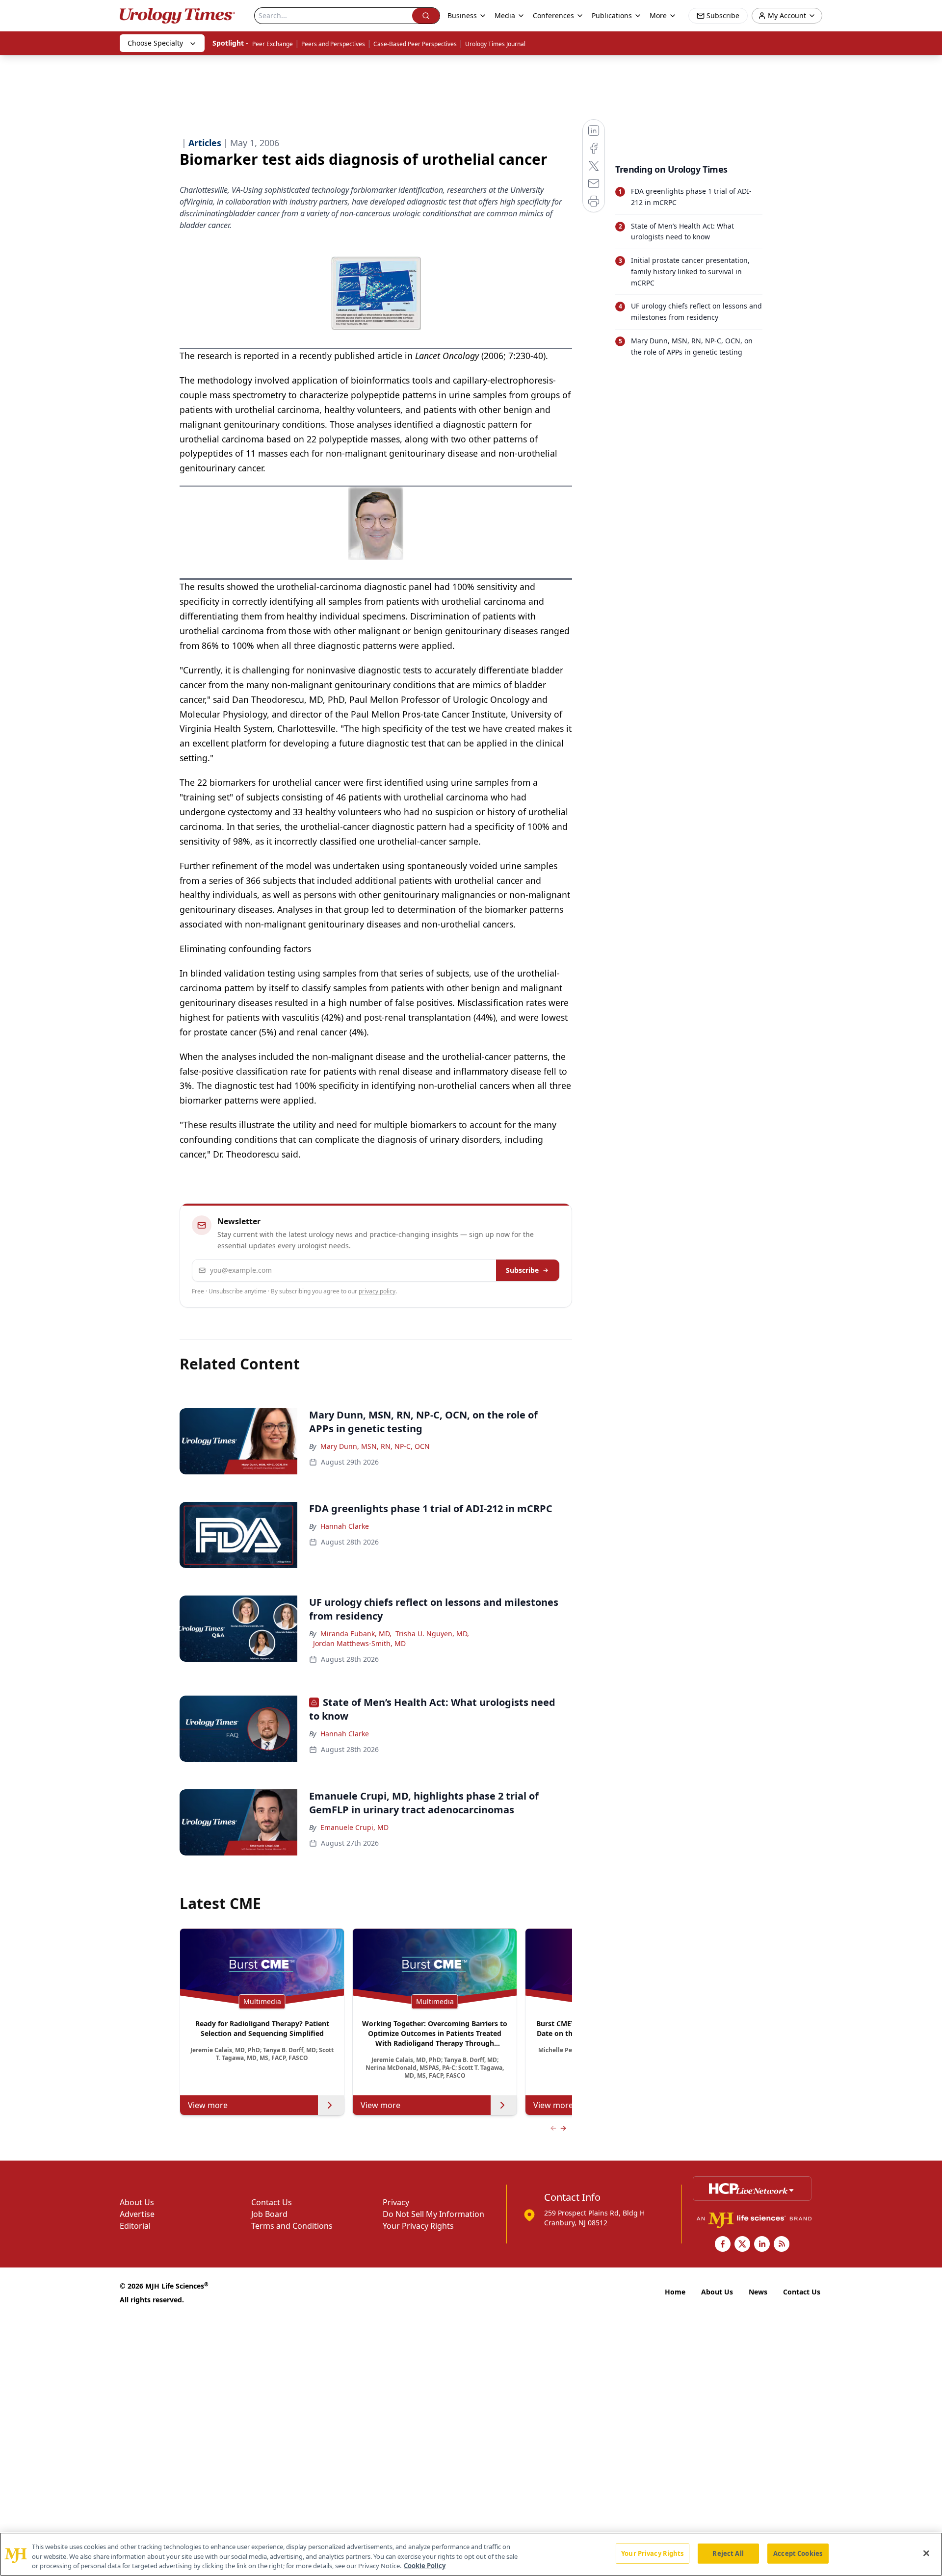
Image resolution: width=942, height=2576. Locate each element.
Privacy (396, 2202)
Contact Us (272, 2202)
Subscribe (522, 1270)
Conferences (553, 15)
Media (505, 15)
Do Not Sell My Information (433, 2214)
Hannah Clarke (345, 1526)
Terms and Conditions (292, 2226)
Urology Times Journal (495, 44)
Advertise (137, 2214)
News (758, 2292)
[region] (471, 2554)
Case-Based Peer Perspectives (415, 44)
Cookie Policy (425, 2566)
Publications (612, 15)
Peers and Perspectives (333, 44)
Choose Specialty (155, 43)
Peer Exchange (273, 44)
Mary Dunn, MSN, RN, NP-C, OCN (375, 1446)
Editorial (135, 2226)
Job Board (269, 2214)
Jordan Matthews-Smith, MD (359, 1643)
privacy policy (377, 1291)
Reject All (728, 2553)
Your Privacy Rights (418, 2226)
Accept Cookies (798, 2553)
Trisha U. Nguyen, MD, (432, 1634)
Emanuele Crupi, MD (354, 1827)
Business (462, 15)
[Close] (926, 2553)
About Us (137, 2202)
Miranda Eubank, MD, (356, 1634)
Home (675, 2292)
